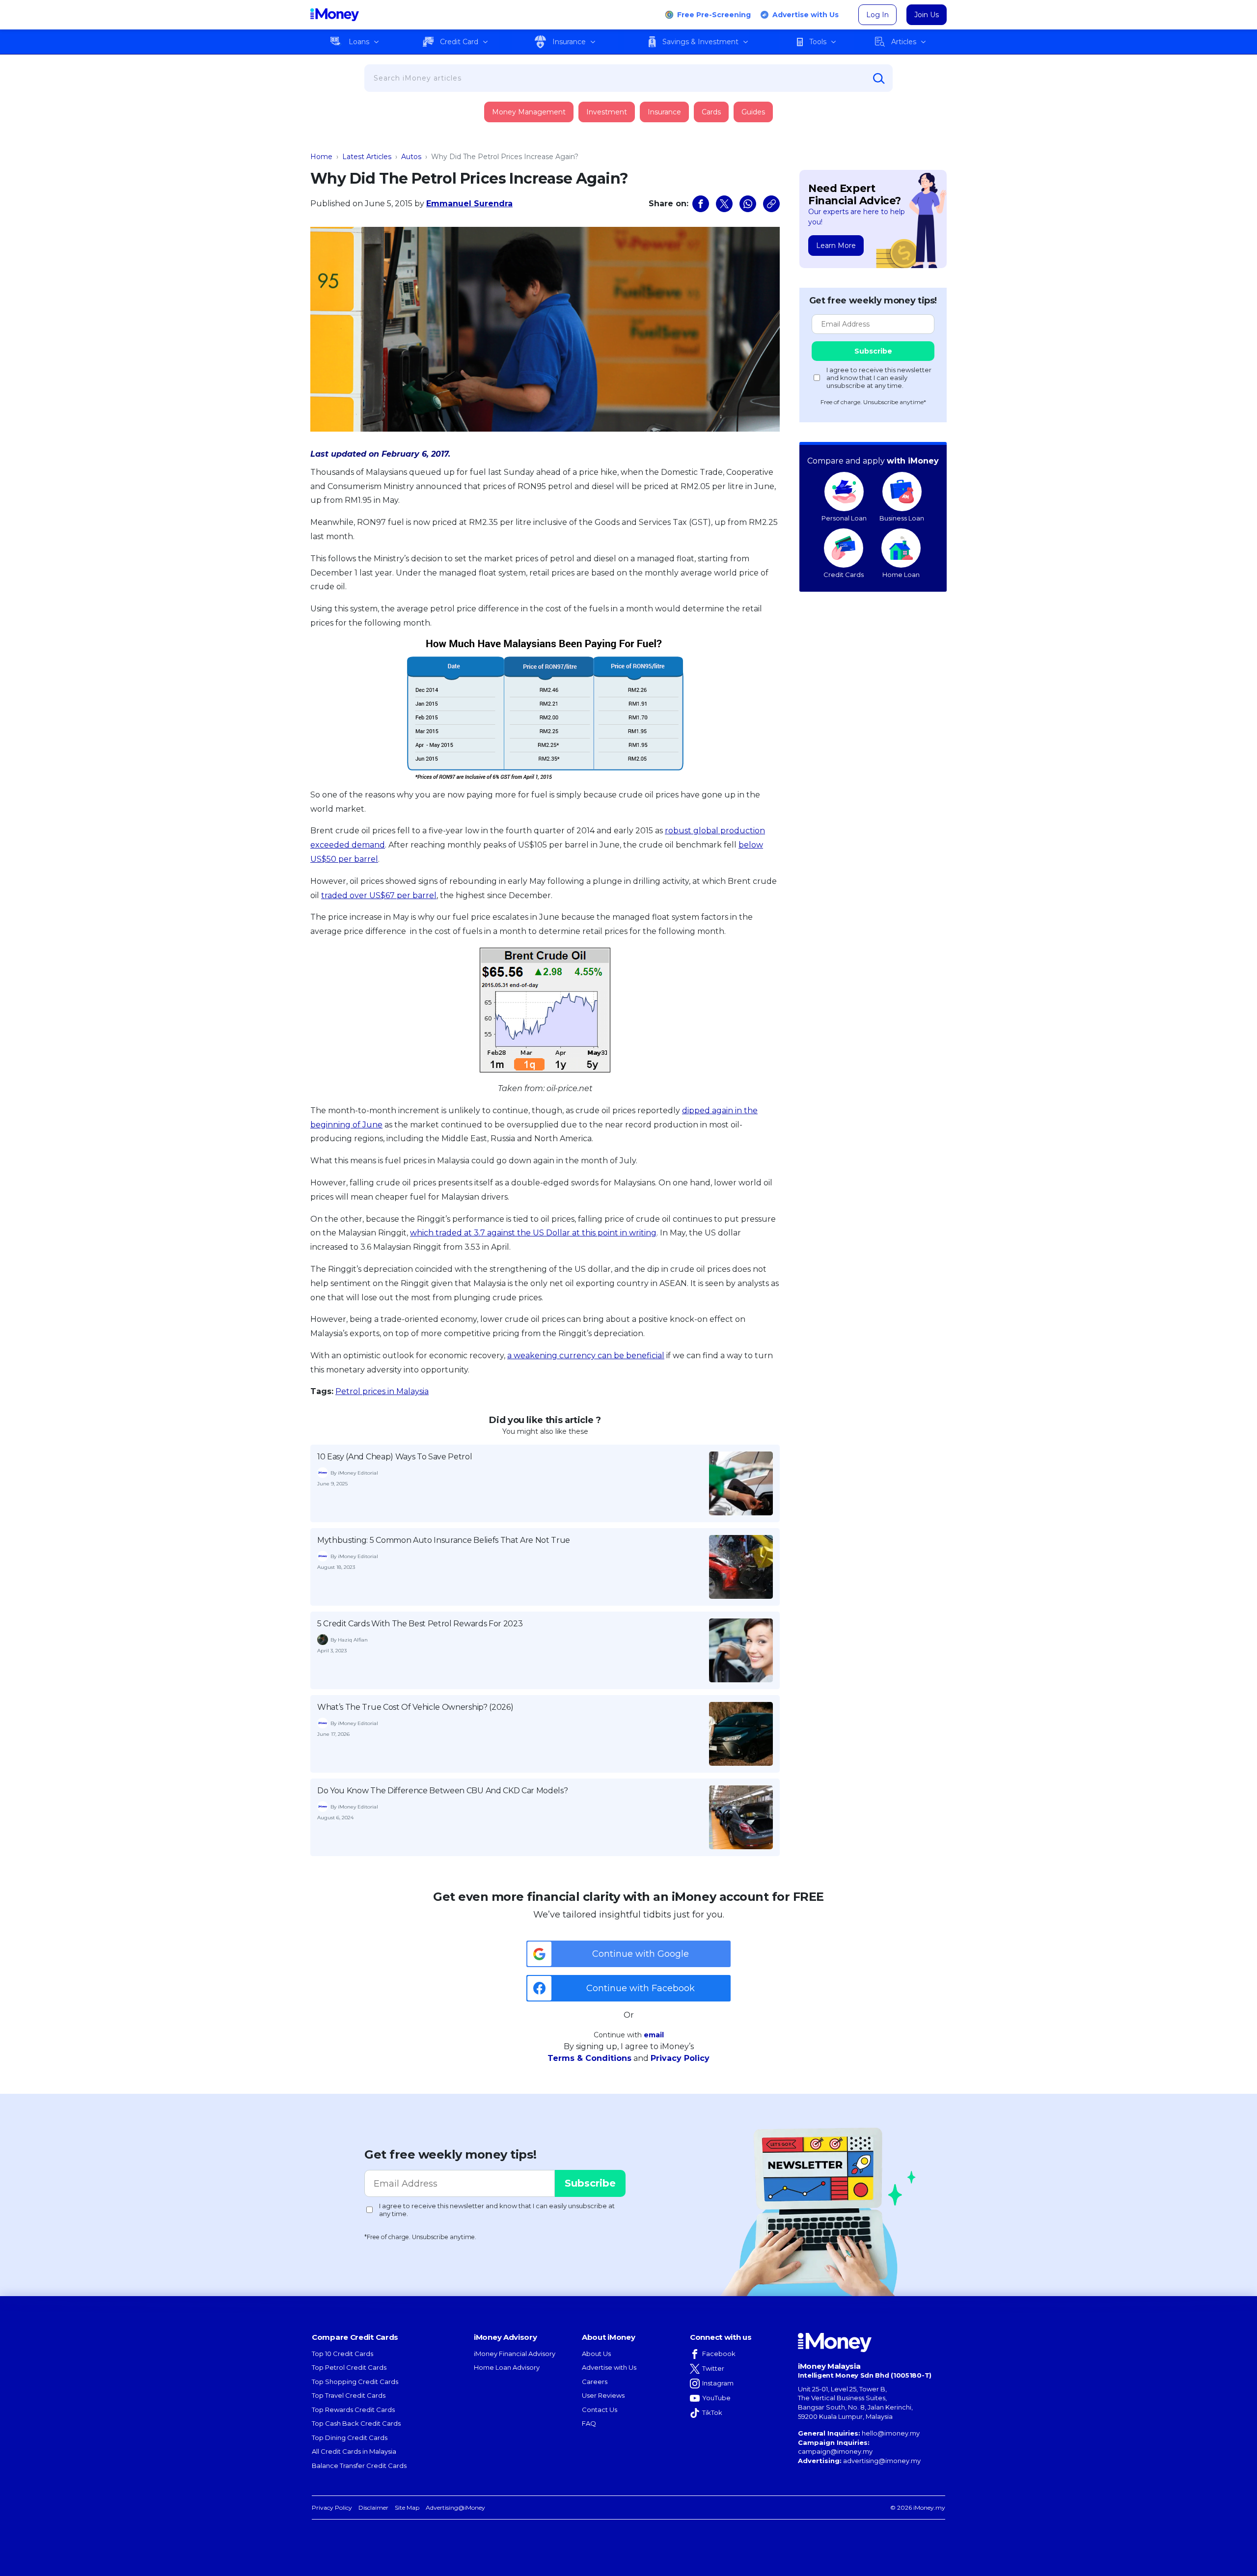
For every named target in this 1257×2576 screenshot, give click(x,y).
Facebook (719, 2354)
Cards (711, 112)
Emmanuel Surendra (469, 204)
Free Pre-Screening (714, 15)
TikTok (712, 2412)
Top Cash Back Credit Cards (356, 2423)
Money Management (529, 112)
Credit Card (459, 42)
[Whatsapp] (748, 204)
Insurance (569, 42)
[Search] (879, 79)
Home (321, 157)
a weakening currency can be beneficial (586, 1356)
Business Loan (902, 518)
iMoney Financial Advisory (515, 2354)
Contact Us (600, 2410)
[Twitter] (724, 204)
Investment (607, 112)
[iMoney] (335, 15)
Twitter (713, 2368)
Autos (411, 157)
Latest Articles (367, 157)
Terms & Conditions (589, 2058)
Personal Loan (844, 518)
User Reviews (603, 2395)
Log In (877, 15)
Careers (595, 2382)
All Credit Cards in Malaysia (354, 2451)
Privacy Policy (680, 2058)
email (654, 2035)
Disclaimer (373, 2507)
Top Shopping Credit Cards (355, 2382)
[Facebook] (701, 204)
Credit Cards (844, 575)
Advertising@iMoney (455, 2507)
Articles (904, 42)
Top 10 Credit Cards (342, 2354)
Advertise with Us (806, 15)
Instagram (718, 2383)
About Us (596, 2354)
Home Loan (901, 575)
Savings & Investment (700, 42)
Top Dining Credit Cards (350, 2438)
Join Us (927, 15)
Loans (359, 42)
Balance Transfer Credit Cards (359, 2466)
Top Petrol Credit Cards (349, 2367)
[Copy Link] (771, 204)
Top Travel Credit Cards (349, 2395)
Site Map (407, 2507)
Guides (753, 112)
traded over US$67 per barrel (379, 895)
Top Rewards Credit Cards (353, 2410)
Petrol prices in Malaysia (382, 1391)
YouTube (716, 2398)
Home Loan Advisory (507, 2367)
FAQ (589, 2423)
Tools (818, 42)
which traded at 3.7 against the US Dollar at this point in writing (533, 1233)
